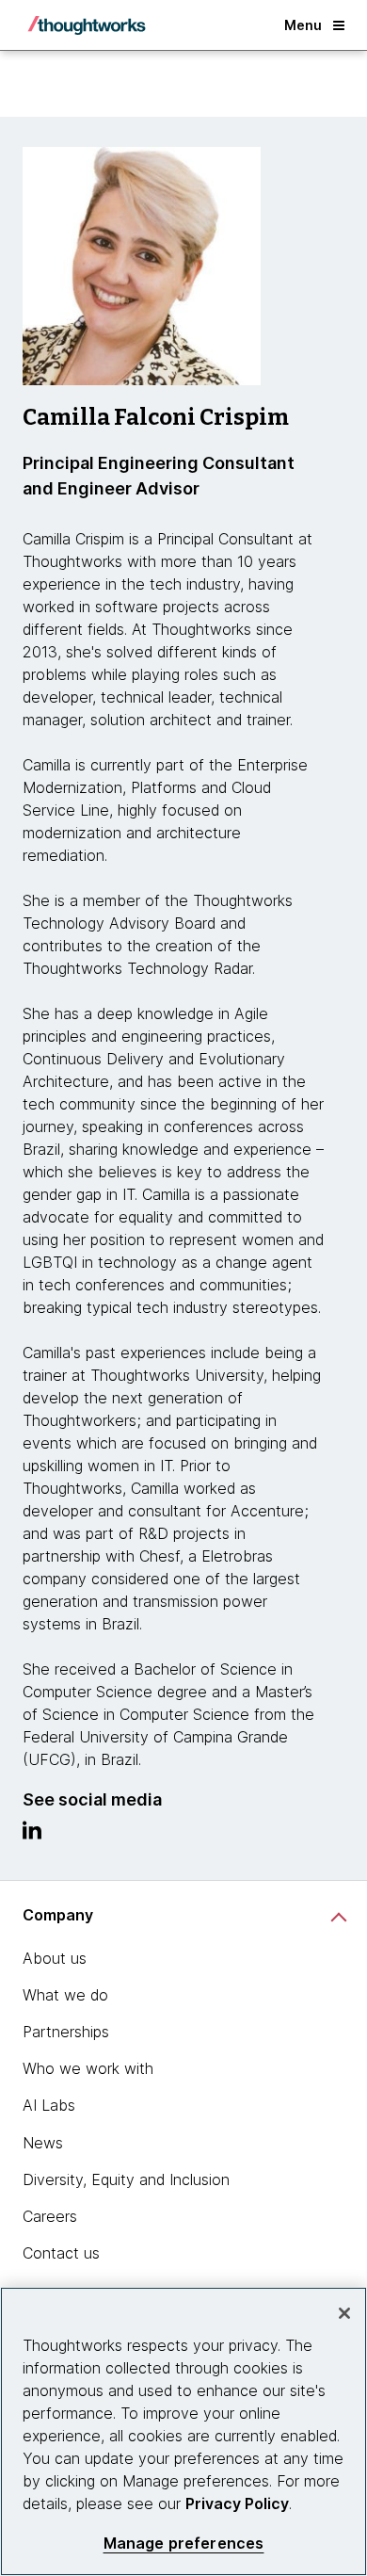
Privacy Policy (237, 2503)
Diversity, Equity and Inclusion (126, 2179)
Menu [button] (303, 25)
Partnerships (66, 2032)
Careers (50, 2216)
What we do (65, 1995)
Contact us (61, 2253)
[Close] (344, 2313)
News (43, 2143)
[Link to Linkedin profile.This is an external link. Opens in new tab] (32, 1835)
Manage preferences (184, 2544)
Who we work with (88, 2068)
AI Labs (49, 2105)
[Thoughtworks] (87, 25)
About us (55, 1958)
